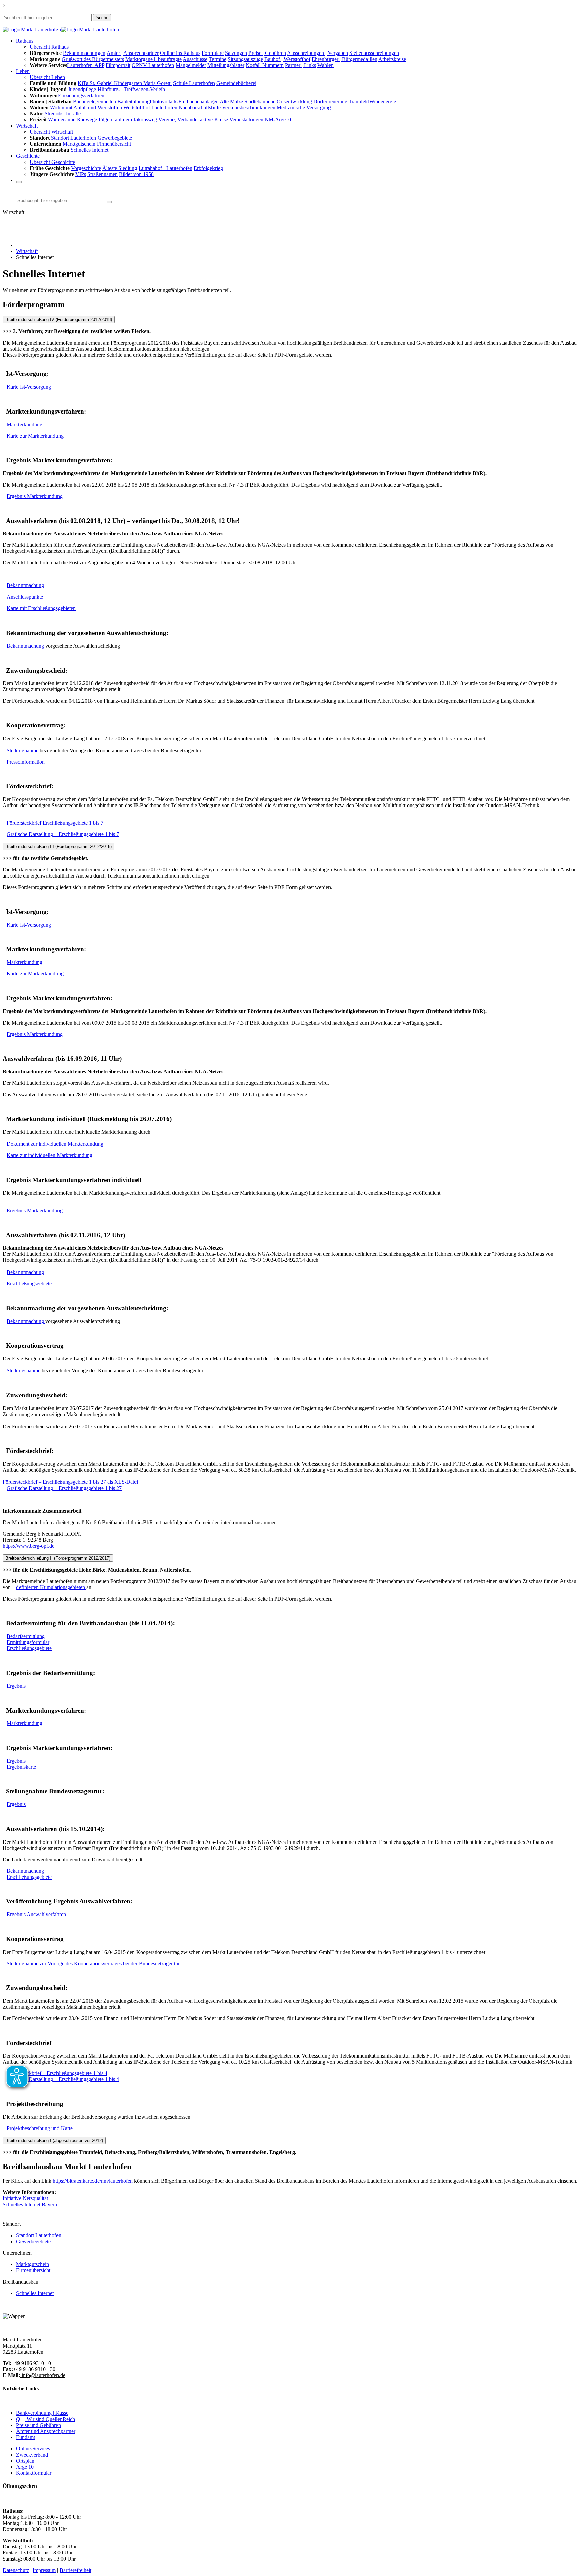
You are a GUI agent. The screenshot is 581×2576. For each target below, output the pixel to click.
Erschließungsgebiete (29, 1283)
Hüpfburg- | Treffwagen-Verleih (131, 89)
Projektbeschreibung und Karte (40, 2128)
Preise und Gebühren (38, 2425)
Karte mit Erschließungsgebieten (41, 608)
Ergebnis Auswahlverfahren (36, 1914)
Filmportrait (118, 65)
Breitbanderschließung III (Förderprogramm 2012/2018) (59, 846)
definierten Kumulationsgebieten (51, 1587)
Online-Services (33, 2449)
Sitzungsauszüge (245, 59)
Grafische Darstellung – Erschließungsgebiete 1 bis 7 (63, 834)
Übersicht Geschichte (52, 162)
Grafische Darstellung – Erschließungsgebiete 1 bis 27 (64, 1488)
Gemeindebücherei (236, 83)
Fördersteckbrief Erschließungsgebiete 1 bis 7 (55, 823)
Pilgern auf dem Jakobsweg (128, 120)
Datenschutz (16, 2570)
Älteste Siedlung (120, 168)
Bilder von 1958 (136, 174)
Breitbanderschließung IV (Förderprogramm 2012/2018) (59, 319)
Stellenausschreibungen (374, 53)
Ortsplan (25, 2461)
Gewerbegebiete (115, 138)
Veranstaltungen (246, 120)
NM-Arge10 (278, 120)
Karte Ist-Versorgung (29, 387)
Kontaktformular (34, 2473)
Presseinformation (26, 762)
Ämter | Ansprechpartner (133, 53)
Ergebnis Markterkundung (35, 496)
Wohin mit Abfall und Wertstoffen (86, 108)
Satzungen (236, 53)
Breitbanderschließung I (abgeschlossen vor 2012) (54, 2140)
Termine (218, 59)
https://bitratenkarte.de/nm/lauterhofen (93, 2181)
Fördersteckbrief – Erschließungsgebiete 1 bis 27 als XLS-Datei (70, 1482)
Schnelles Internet (89, 150)
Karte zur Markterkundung (35, 436)
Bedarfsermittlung (26, 1636)
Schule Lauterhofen (194, 83)
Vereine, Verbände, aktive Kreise (193, 120)
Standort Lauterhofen (74, 138)
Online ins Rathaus (180, 53)
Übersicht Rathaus (49, 47)
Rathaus (25, 41)
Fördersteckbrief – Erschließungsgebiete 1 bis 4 (57, 2073)
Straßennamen (103, 174)
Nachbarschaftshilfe (200, 108)
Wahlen (325, 65)
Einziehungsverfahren (81, 95)
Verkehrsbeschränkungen (249, 108)
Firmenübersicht (114, 144)
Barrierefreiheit (75, 2570)
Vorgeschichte (86, 168)
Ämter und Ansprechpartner (46, 2431)
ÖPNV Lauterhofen (153, 65)
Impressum (44, 2570)
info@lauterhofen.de (43, 2375)
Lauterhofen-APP (86, 65)
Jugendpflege (82, 89)
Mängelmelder (191, 65)
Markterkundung (25, 424)
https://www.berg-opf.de (29, 1546)
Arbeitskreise (392, 59)
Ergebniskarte (21, 1767)
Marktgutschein (79, 144)
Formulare (213, 53)
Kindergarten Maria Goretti (143, 83)
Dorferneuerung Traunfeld (341, 101)
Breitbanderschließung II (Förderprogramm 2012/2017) (58, 1558)
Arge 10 (25, 2467)
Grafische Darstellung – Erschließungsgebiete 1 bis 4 (63, 2079)
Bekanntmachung (25, 585)
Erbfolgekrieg (208, 168)
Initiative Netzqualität (25, 2198)
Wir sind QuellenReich (46, 2419)
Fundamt (26, 2437)
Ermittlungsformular (28, 1642)
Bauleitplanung (133, 101)
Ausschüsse (195, 59)
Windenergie (383, 101)
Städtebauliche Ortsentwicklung (279, 101)
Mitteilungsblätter (226, 65)
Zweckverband (32, 2455)
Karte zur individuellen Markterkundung (50, 1155)
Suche (102, 18)
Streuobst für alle (63, 114)
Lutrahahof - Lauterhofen (165, 168)
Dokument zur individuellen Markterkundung (55, 1144)
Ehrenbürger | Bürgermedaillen (344, 59)
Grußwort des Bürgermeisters (93, 59)
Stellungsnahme (24, 1371)
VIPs (81, 174)
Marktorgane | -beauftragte (153, 59)
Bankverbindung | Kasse (42, 2413)
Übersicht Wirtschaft (51, 132)
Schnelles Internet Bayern (30, 2204)
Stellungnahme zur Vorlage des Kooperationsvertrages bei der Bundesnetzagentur (93, 1963)
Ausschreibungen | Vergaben (318, 53)
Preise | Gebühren (267, 53)
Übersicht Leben (47, 77)
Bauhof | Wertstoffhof (287, 59)
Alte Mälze (231, 101)
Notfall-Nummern (265, 65)
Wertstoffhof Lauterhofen (150, 108)
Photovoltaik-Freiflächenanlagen (184, 101)
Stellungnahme (23, 750)
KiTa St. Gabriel (96, 83)
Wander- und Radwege (73, 120)
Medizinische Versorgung (304, 108)
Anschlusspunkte (25, 597)
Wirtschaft (27, 251)
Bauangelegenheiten (95, 101)
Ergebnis (16, 1686)
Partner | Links (301, 65)
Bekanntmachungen (84, 53)
